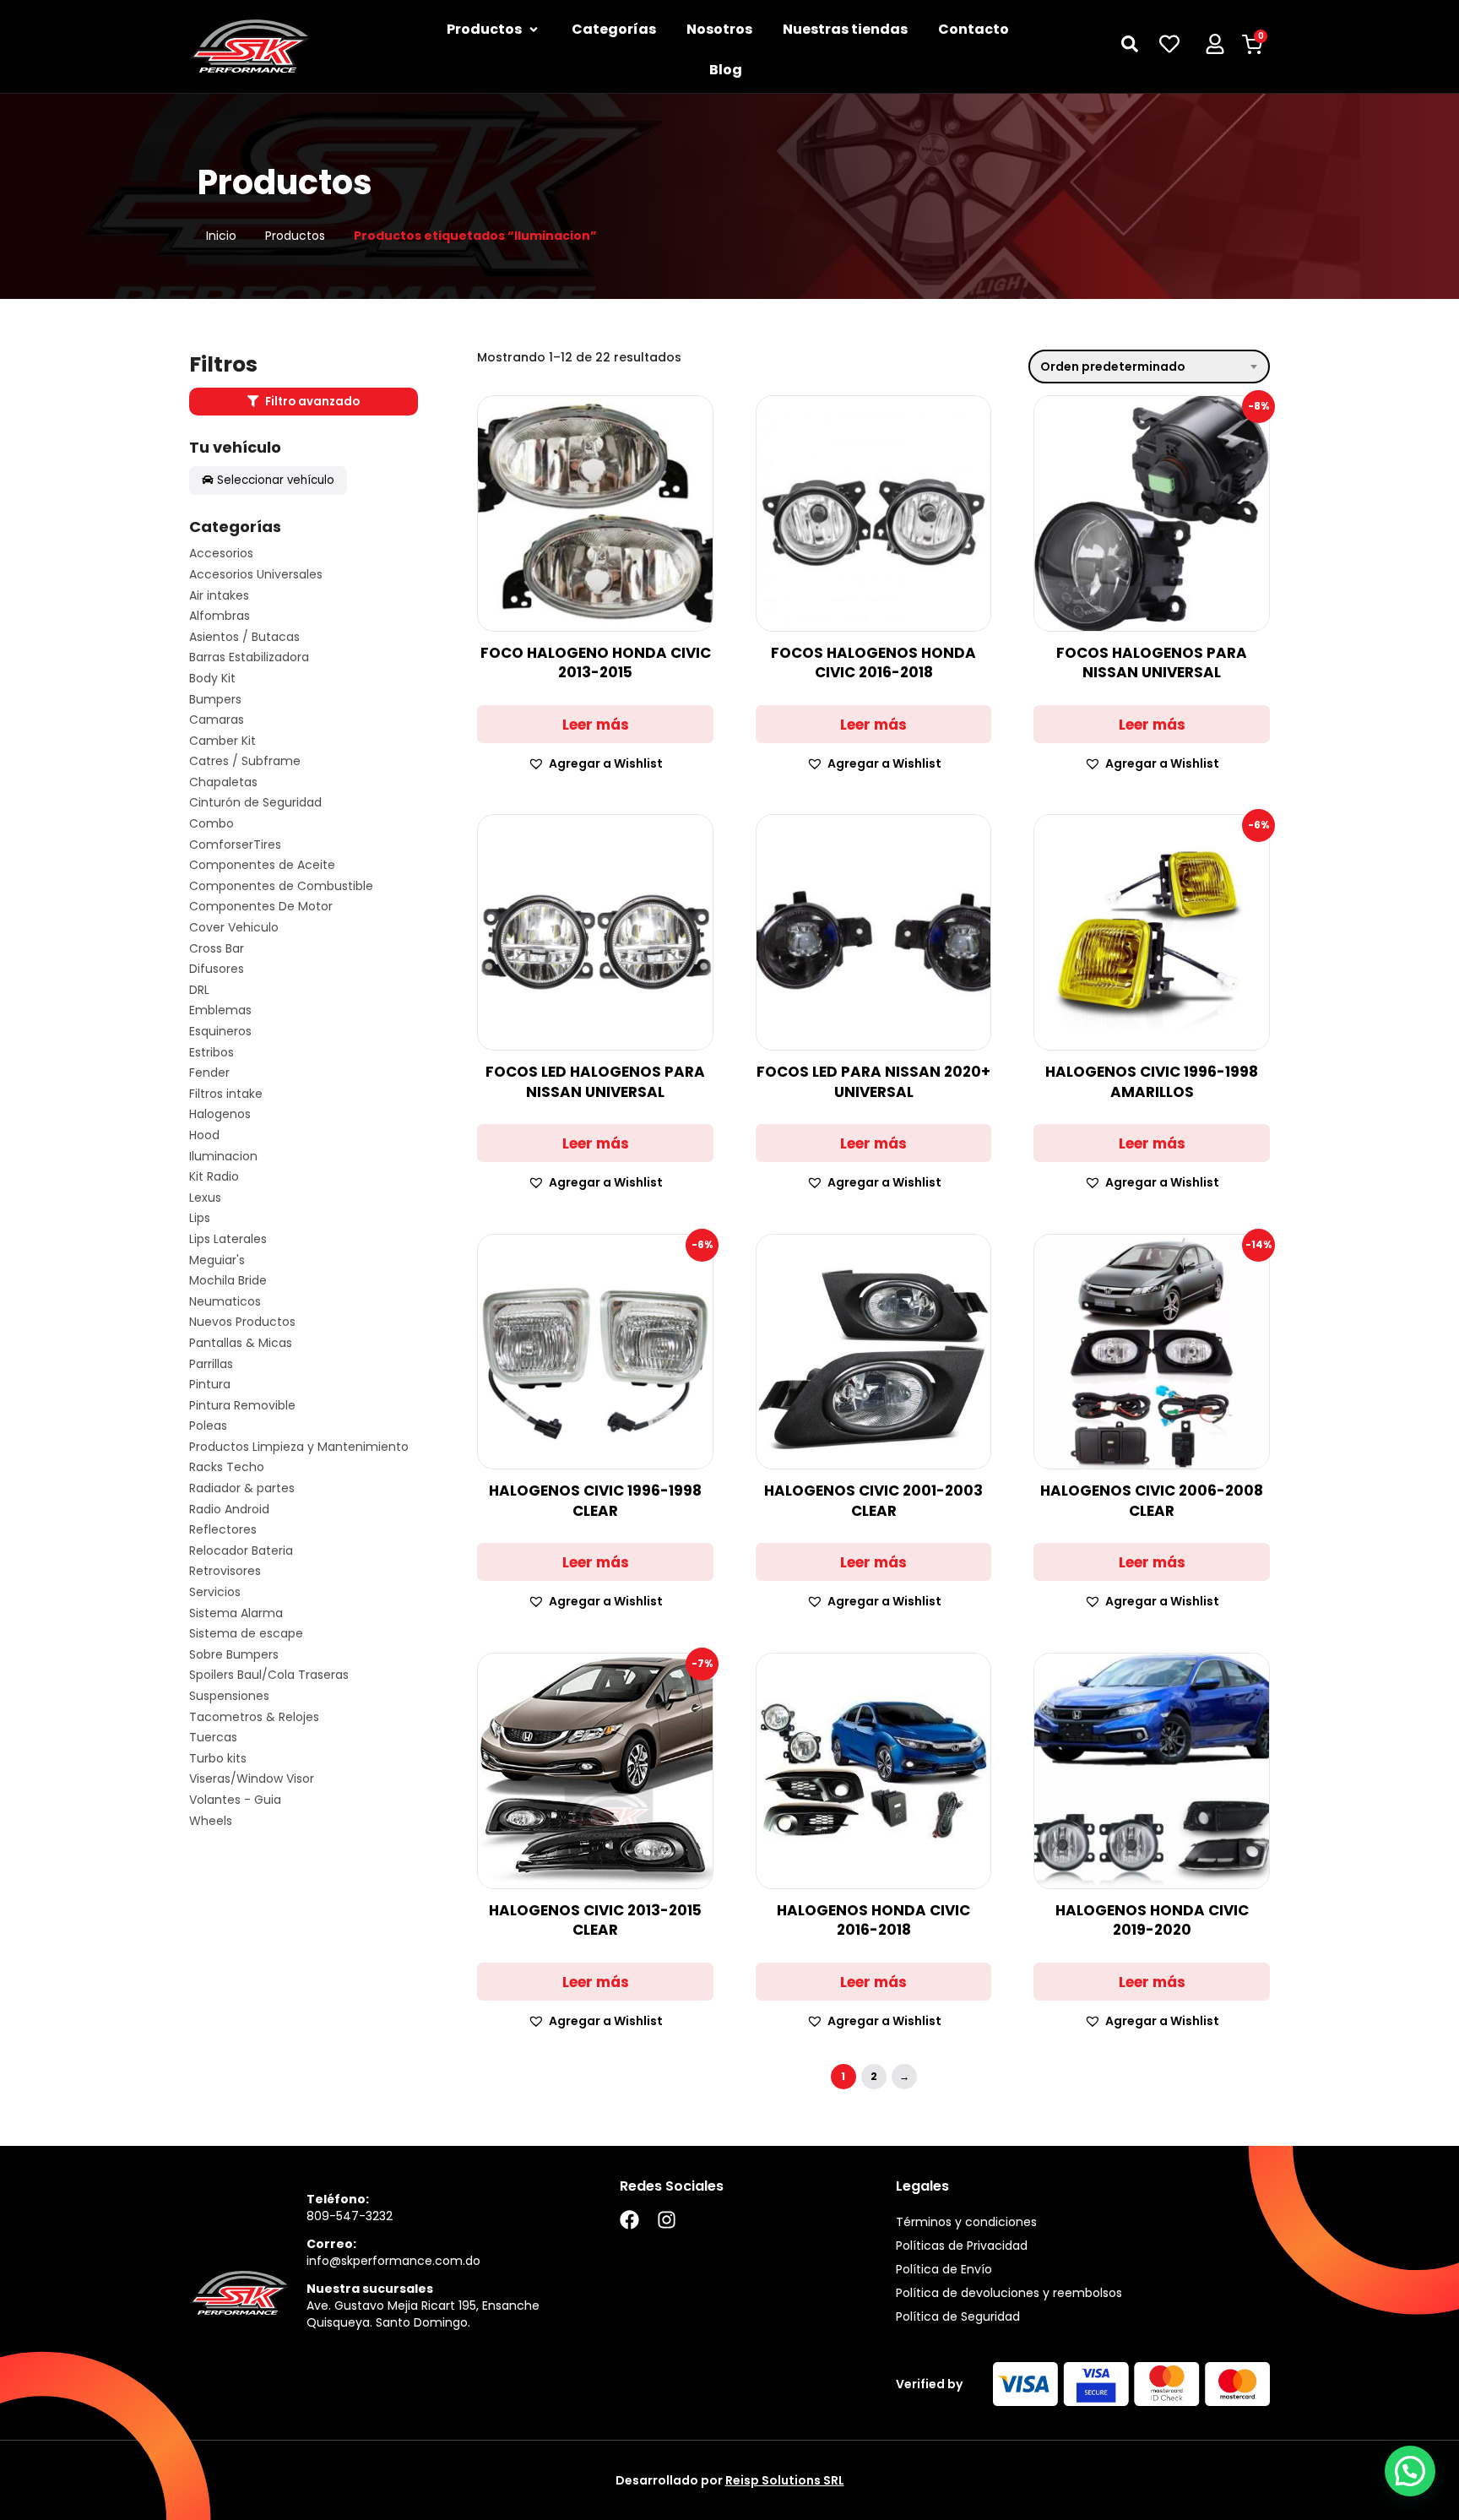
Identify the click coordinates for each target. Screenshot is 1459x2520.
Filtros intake (226, 1094)
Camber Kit (222, 741)
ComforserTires (235, 845)
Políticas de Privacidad (962, 2246)
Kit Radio (214, 1177)
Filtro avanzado (311, 402)
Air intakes (219, 596)
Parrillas (211, 1364)
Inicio (221, 236)
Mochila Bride (228, 1281)
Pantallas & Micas (241, 1343)
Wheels (211, 1821)
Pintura (210, 1385)
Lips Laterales (228, 1239)
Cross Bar (217, 949)
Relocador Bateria (241, 1551)
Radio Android (229, 1510)
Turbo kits (218, 1759)
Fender (209, 1073)
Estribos (212, 1053)
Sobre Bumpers (234, 1655)
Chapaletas (223, 782)
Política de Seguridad (958, 2316)
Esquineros (220, 1032)
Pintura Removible (242, 1406)
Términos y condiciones (966, 2222)
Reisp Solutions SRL (785, 2480)
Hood (204, 1135)
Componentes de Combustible (281, 886)
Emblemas (220, 1010)
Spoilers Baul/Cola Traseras (269, 1675)
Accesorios (221, 554)
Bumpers (215, 700)
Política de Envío (944, 2269)
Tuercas (213, 1738)
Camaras (217, 720)
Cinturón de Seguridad (255, 803)
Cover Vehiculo (234, 928)
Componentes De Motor (261, 907)
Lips (200, 1218)
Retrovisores (225, 1571)
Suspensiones (229, 1696)
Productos (295, 236)
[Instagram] (667, 2220)
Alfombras (220, 616)
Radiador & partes (242, 1488)
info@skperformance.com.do (393, 2261)
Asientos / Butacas (244, 637)
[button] (595, 764)
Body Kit (212, 679)
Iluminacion (223, 1157)
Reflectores (223, 1530)
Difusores (217, 969)
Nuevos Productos (242, 1322)
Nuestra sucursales (370, 2289)
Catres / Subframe (245, 761)
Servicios (215, 1592)
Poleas (208, 1426)
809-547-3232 (350, 2216)
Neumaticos (225, 1302)
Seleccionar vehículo (276, 480)
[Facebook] (629, 2220)
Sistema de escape (246, 1634)
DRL (199, 990)
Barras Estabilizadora (249, 657)
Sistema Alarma (236, 1613)
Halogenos (220, 1114)
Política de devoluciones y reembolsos (1009, 2293)
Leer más (596, 725)
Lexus (205, 1198)
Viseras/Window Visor (252, 1779)
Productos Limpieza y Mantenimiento (299, 1447)
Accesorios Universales (256, 575)
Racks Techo (227, 1467)
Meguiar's (217, 1260)
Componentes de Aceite (262, 865)
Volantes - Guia (235, 1800)
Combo (212, 824)
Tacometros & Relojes (254, 1717)
